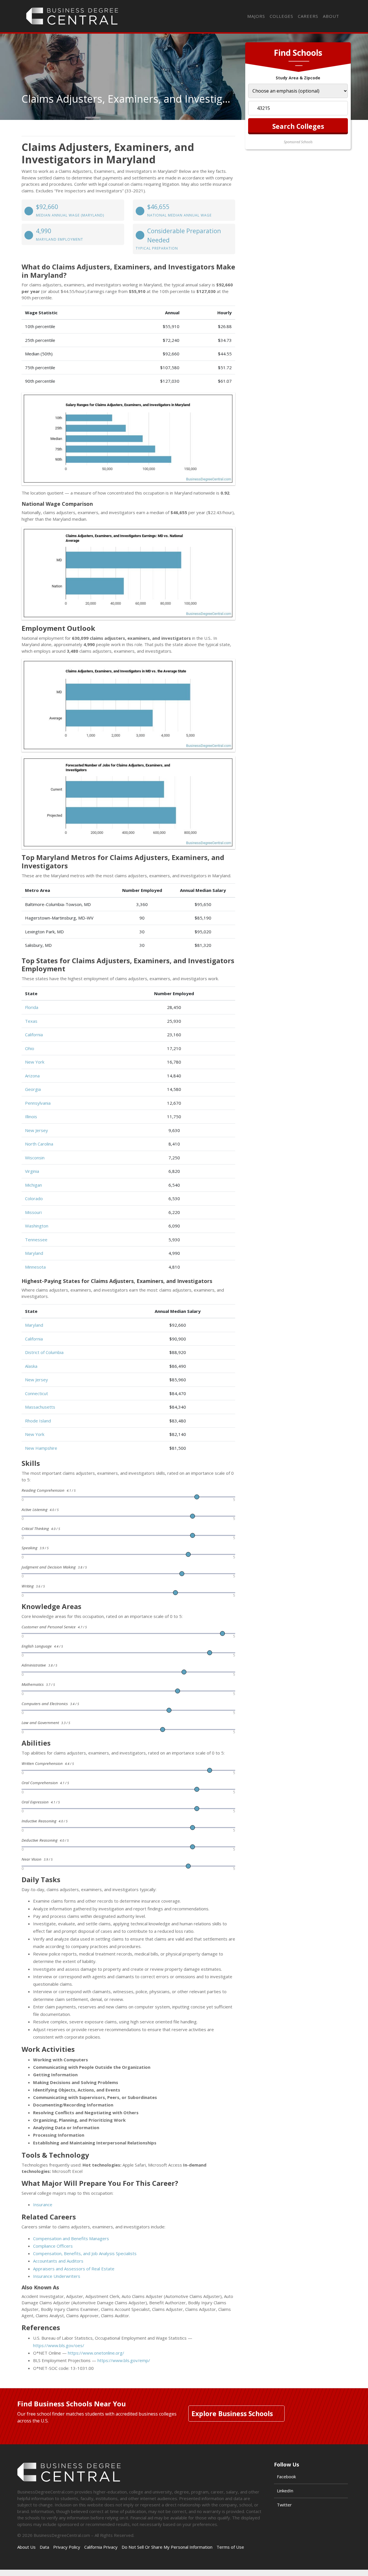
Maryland (34, 1253)
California (34, 1035)
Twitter (284, 2505)
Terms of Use (230, 2547)
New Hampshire (41, 1448)
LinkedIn (285, 2491)
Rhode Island (38, 1421)
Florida (32, 1007)
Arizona (32, 1076)
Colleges (281, 16)
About (331, 16)
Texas (31, 1021)
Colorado (34, 1198)
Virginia (32, 1171)
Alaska (31, 1366)
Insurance (43, 2205)
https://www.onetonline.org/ (96, 2353)
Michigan (33, 1185)
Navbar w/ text (72, 16)
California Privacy (101, 2547)
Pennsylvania (38, 1103)
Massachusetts (40, 1407)
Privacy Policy (67, 2547)
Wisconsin (35, 1158)
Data (44, 2547)
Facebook (286, 2477)
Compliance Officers (53, 2246)
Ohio (30, 1048)
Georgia (33, 1089)
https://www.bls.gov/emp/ (124, 2360)
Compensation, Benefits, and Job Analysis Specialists (85, 2253)
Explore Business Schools (232, 2414)
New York (35, 1062)
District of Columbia (44, 1352)
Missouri (33, 1212)
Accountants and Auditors (58, 2261)
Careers (308, 16)
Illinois (31, 1116)
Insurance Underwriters (57, 2276)
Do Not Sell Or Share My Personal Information (167, 2547)
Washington (37, 1226)
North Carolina (39, 1144)
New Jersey (37, 1130)
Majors (256, 16)
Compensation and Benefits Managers (71, 2238)
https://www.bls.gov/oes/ (59, 2345)
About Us (26, 2547)
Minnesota (35, 1267)
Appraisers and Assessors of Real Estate (74, 2269)
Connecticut (37, 1393)
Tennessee (36, 1240)
